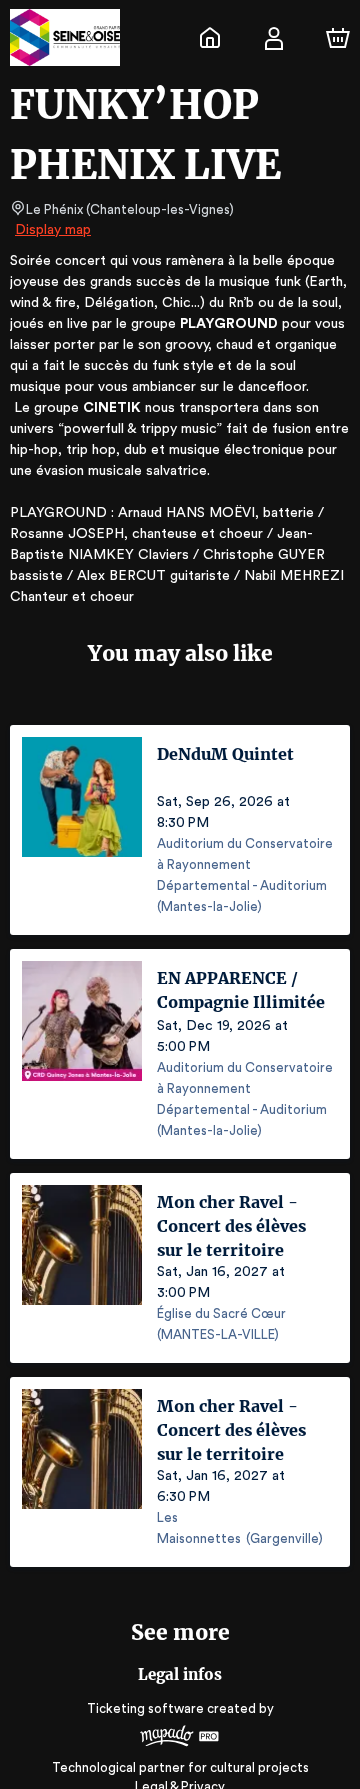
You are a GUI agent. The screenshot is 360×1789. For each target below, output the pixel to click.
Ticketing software (145, 1708)
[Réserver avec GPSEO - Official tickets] (210, 38)
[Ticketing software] (180, 1738)
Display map (53, 230)
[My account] (274, 38)
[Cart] (338, 38)
